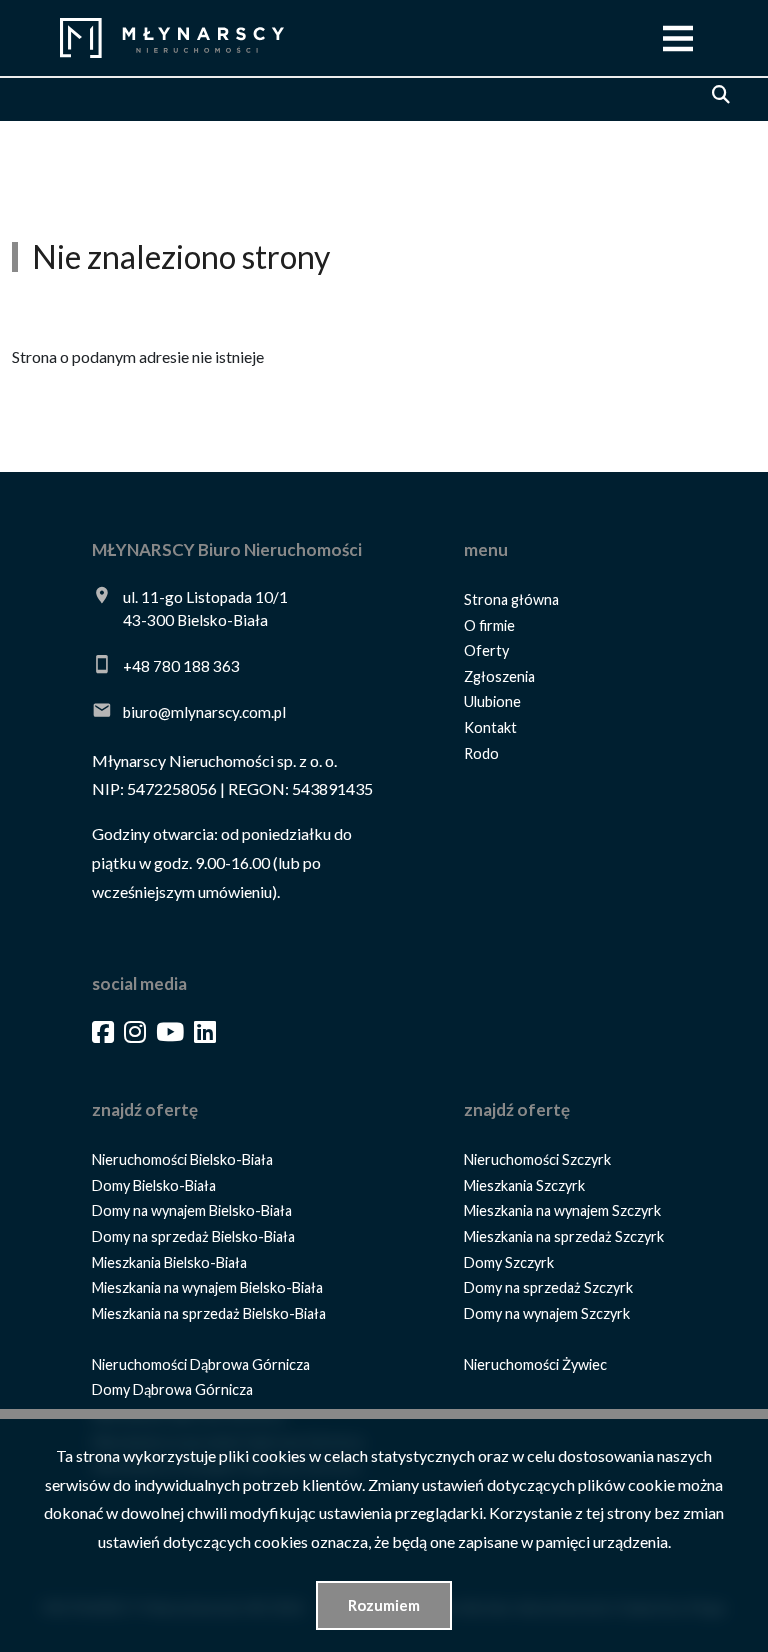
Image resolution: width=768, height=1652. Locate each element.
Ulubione (492, 701)
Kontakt (490, 727)
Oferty (486, 650)
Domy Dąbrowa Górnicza (172, 1389)
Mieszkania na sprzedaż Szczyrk (564, 1236)
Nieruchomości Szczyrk (537, 1159)
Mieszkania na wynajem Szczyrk (562, 1210)
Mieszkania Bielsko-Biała (169, 1262)
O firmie (489, 625)
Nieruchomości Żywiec (535, 1364)
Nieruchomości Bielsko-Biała (182, 1159)
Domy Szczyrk (509, 1262)
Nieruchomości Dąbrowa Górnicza (201, 1364)
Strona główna (511, 599)
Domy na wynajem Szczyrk (547, 1313)
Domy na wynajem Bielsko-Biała (192, 1210)
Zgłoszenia (499, 676)
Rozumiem (384, 1605)
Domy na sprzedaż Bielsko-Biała (193, 1236)
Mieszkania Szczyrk (524, 1185)
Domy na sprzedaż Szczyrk (548, 1287)
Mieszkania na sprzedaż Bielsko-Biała (209, 1313)
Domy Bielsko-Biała (154, 1185)
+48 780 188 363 (181, 666)
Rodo (481, 753)
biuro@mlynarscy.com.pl (204, 712)
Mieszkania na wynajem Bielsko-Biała (207, 1287)
